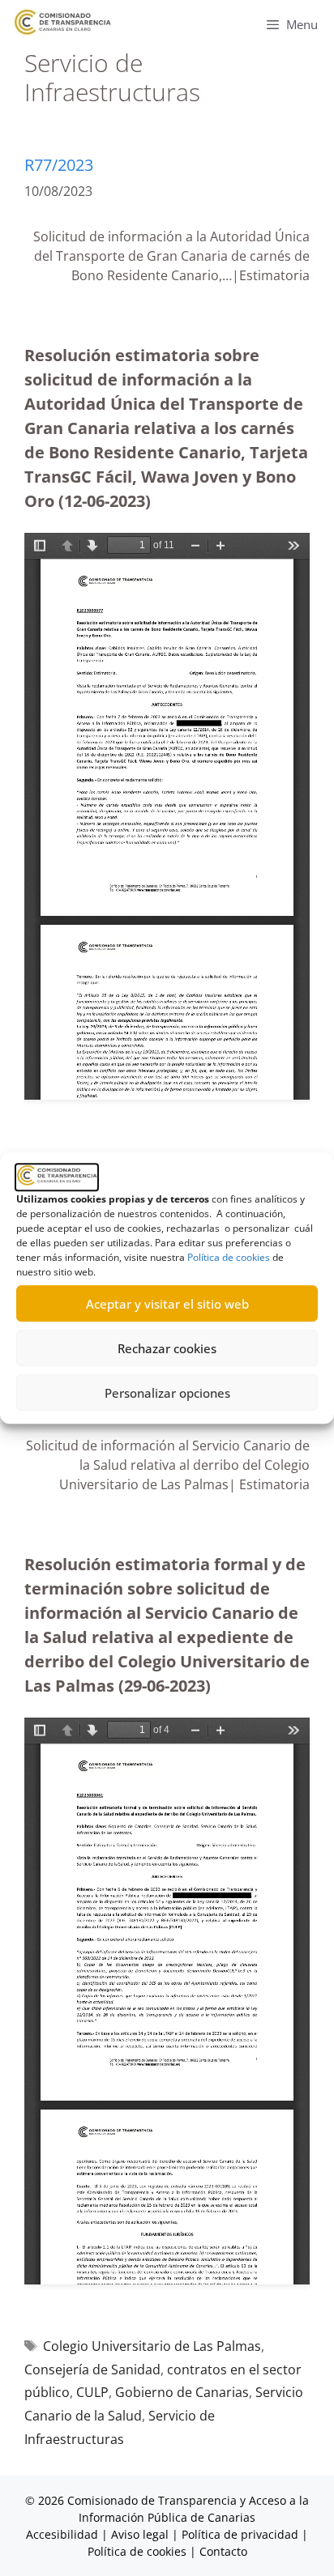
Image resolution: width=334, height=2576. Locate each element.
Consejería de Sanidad (92, 2369)
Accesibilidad (64, 2534)
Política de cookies (229, 1257)
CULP (92, 2392)
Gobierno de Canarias (182, 2392)
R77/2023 (59, 165)
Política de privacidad (240, 2534)
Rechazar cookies (167, 1348)
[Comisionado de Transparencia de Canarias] (63, 22)
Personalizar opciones (167, 1393)
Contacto (223, 2551)
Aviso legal (140, 2534)
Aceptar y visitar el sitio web (167, 1304)
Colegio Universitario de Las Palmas (152, 2346)
